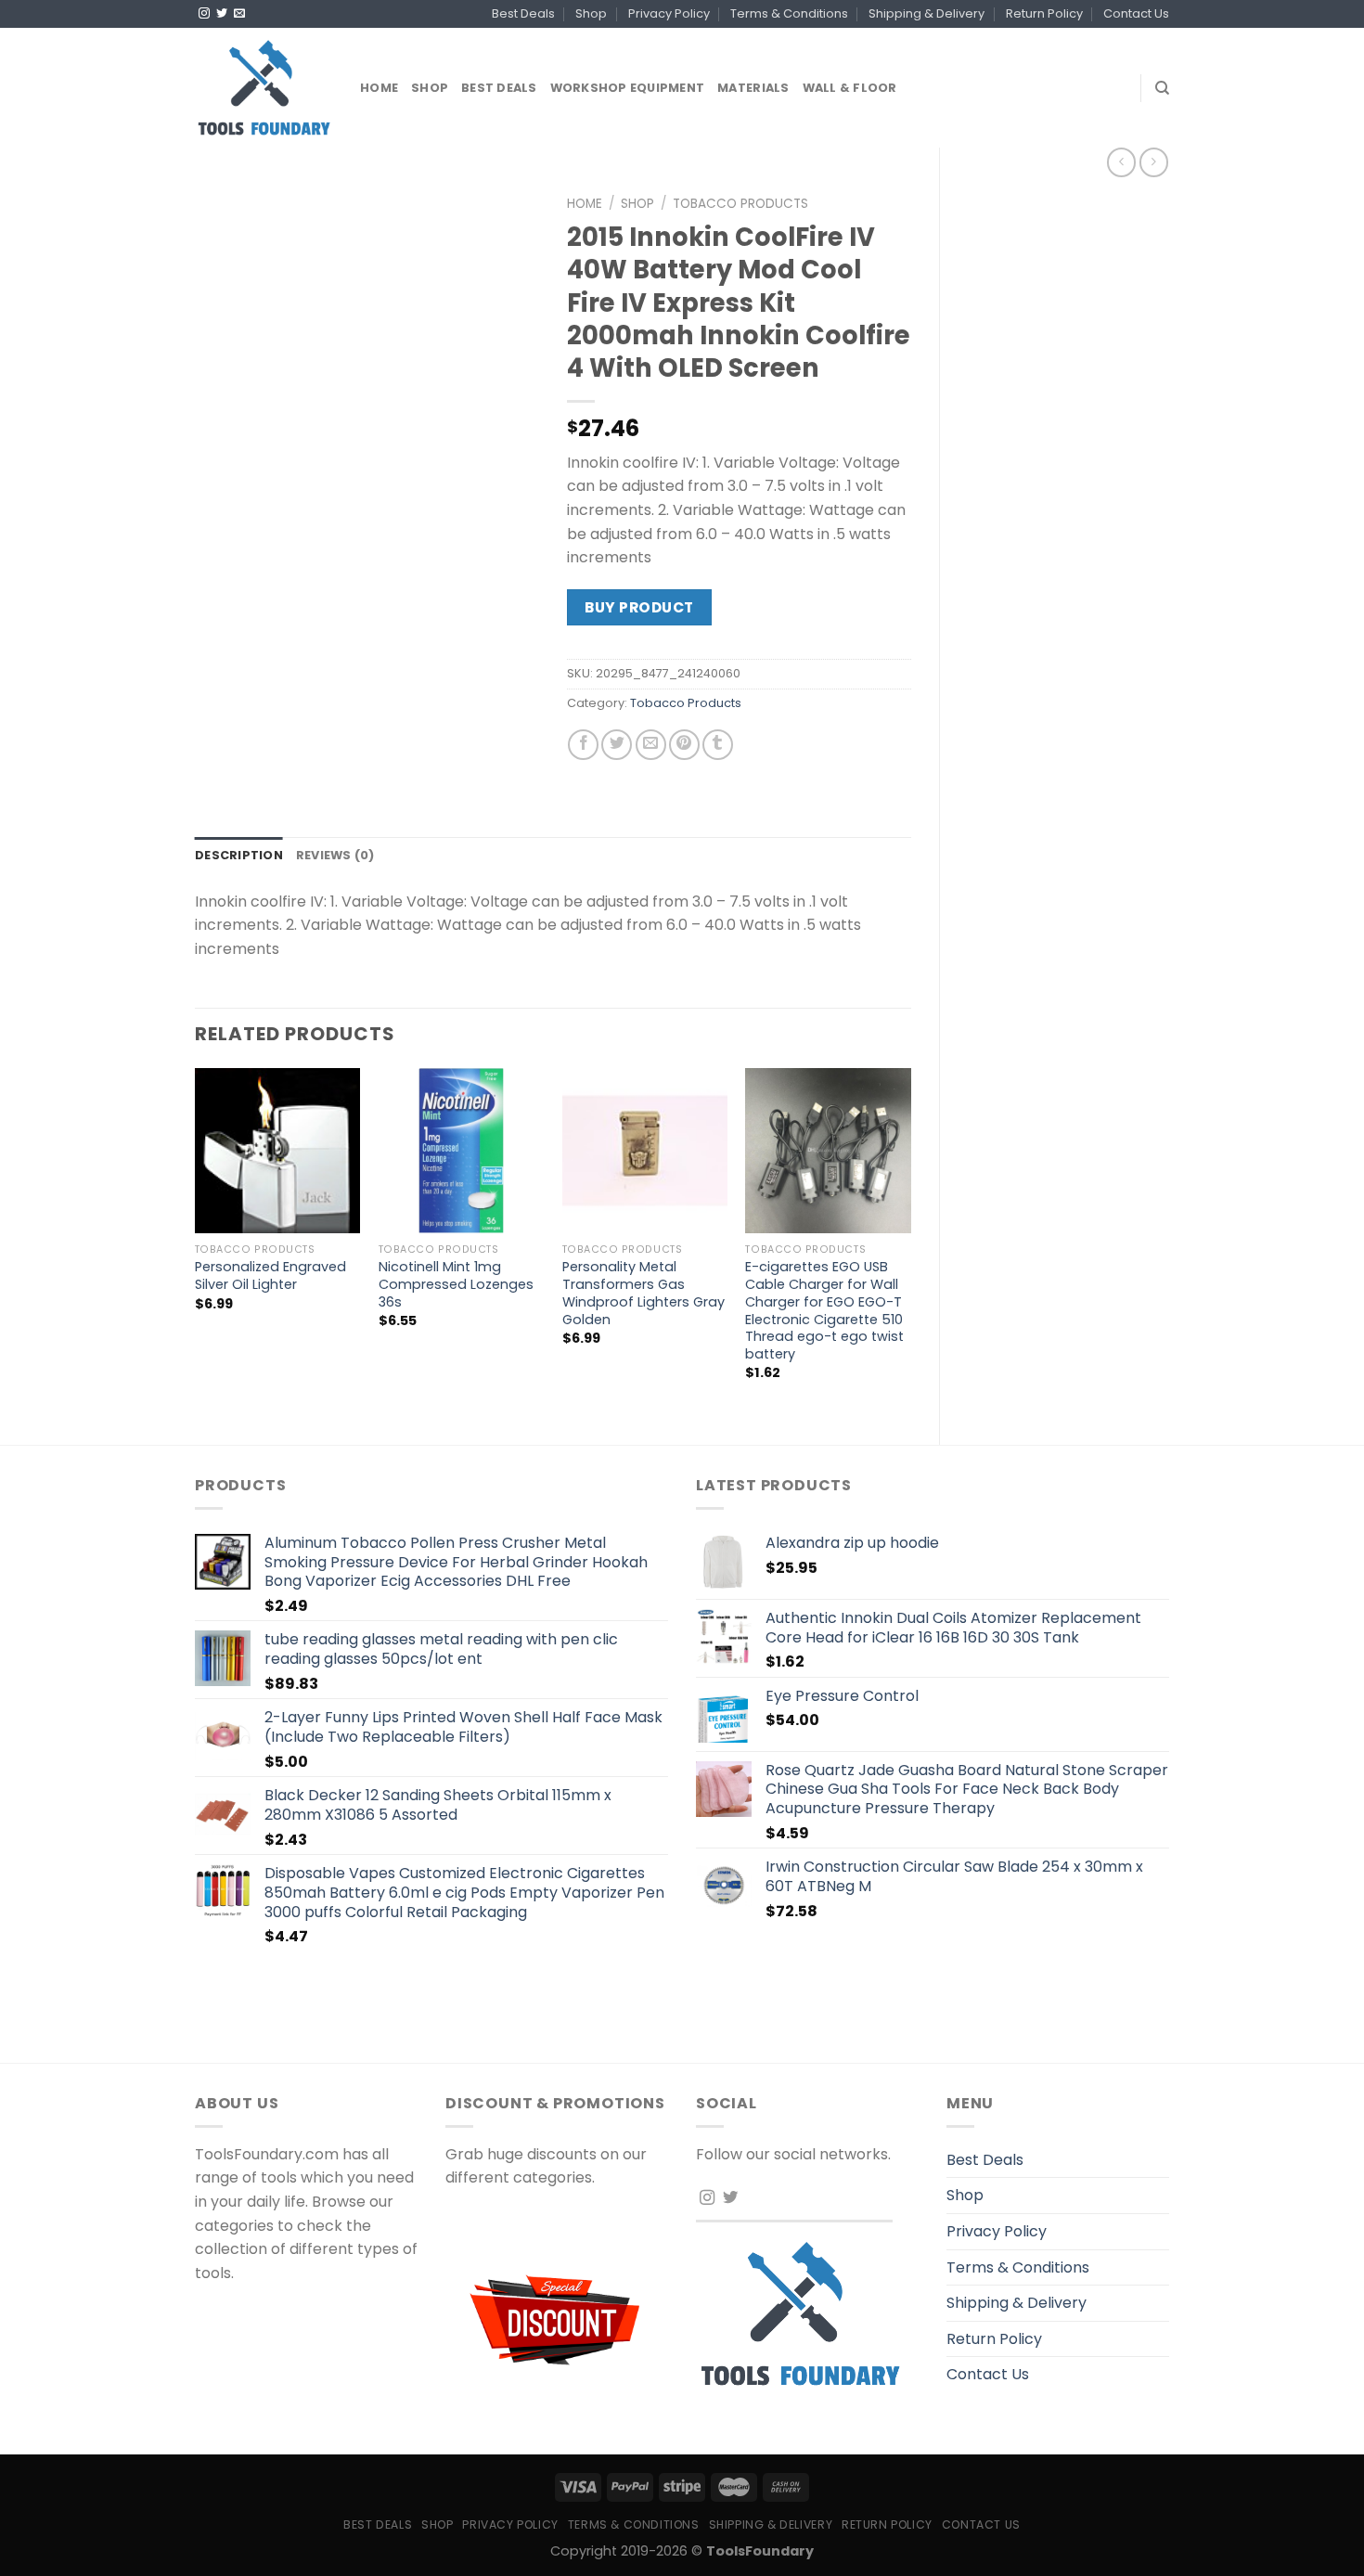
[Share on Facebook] (583, 745)
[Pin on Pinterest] (684, 745)
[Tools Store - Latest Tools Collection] (264, 88)
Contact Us (1136, 13)
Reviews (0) (335, 855)
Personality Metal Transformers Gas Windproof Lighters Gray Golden (643, 1293)
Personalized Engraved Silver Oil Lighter (270, 1275)
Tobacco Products (740, 204)
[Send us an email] (239, 14)
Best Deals (523, 13)
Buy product (639, 607)
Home (379, 88)
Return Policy (1044, 13)
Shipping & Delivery (926, 13)
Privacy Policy (669, 13)
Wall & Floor (850, 88)
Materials (753, 88)
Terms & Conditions (789, 13)
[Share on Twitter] (617, 745)
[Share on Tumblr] (718, 745)
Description (239, 855)
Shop (591, 13)
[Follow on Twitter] (222, 14)
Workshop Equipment (628, 88)
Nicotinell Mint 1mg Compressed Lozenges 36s (456, 1284)
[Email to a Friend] (651, 745)
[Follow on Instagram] (204, 14)
